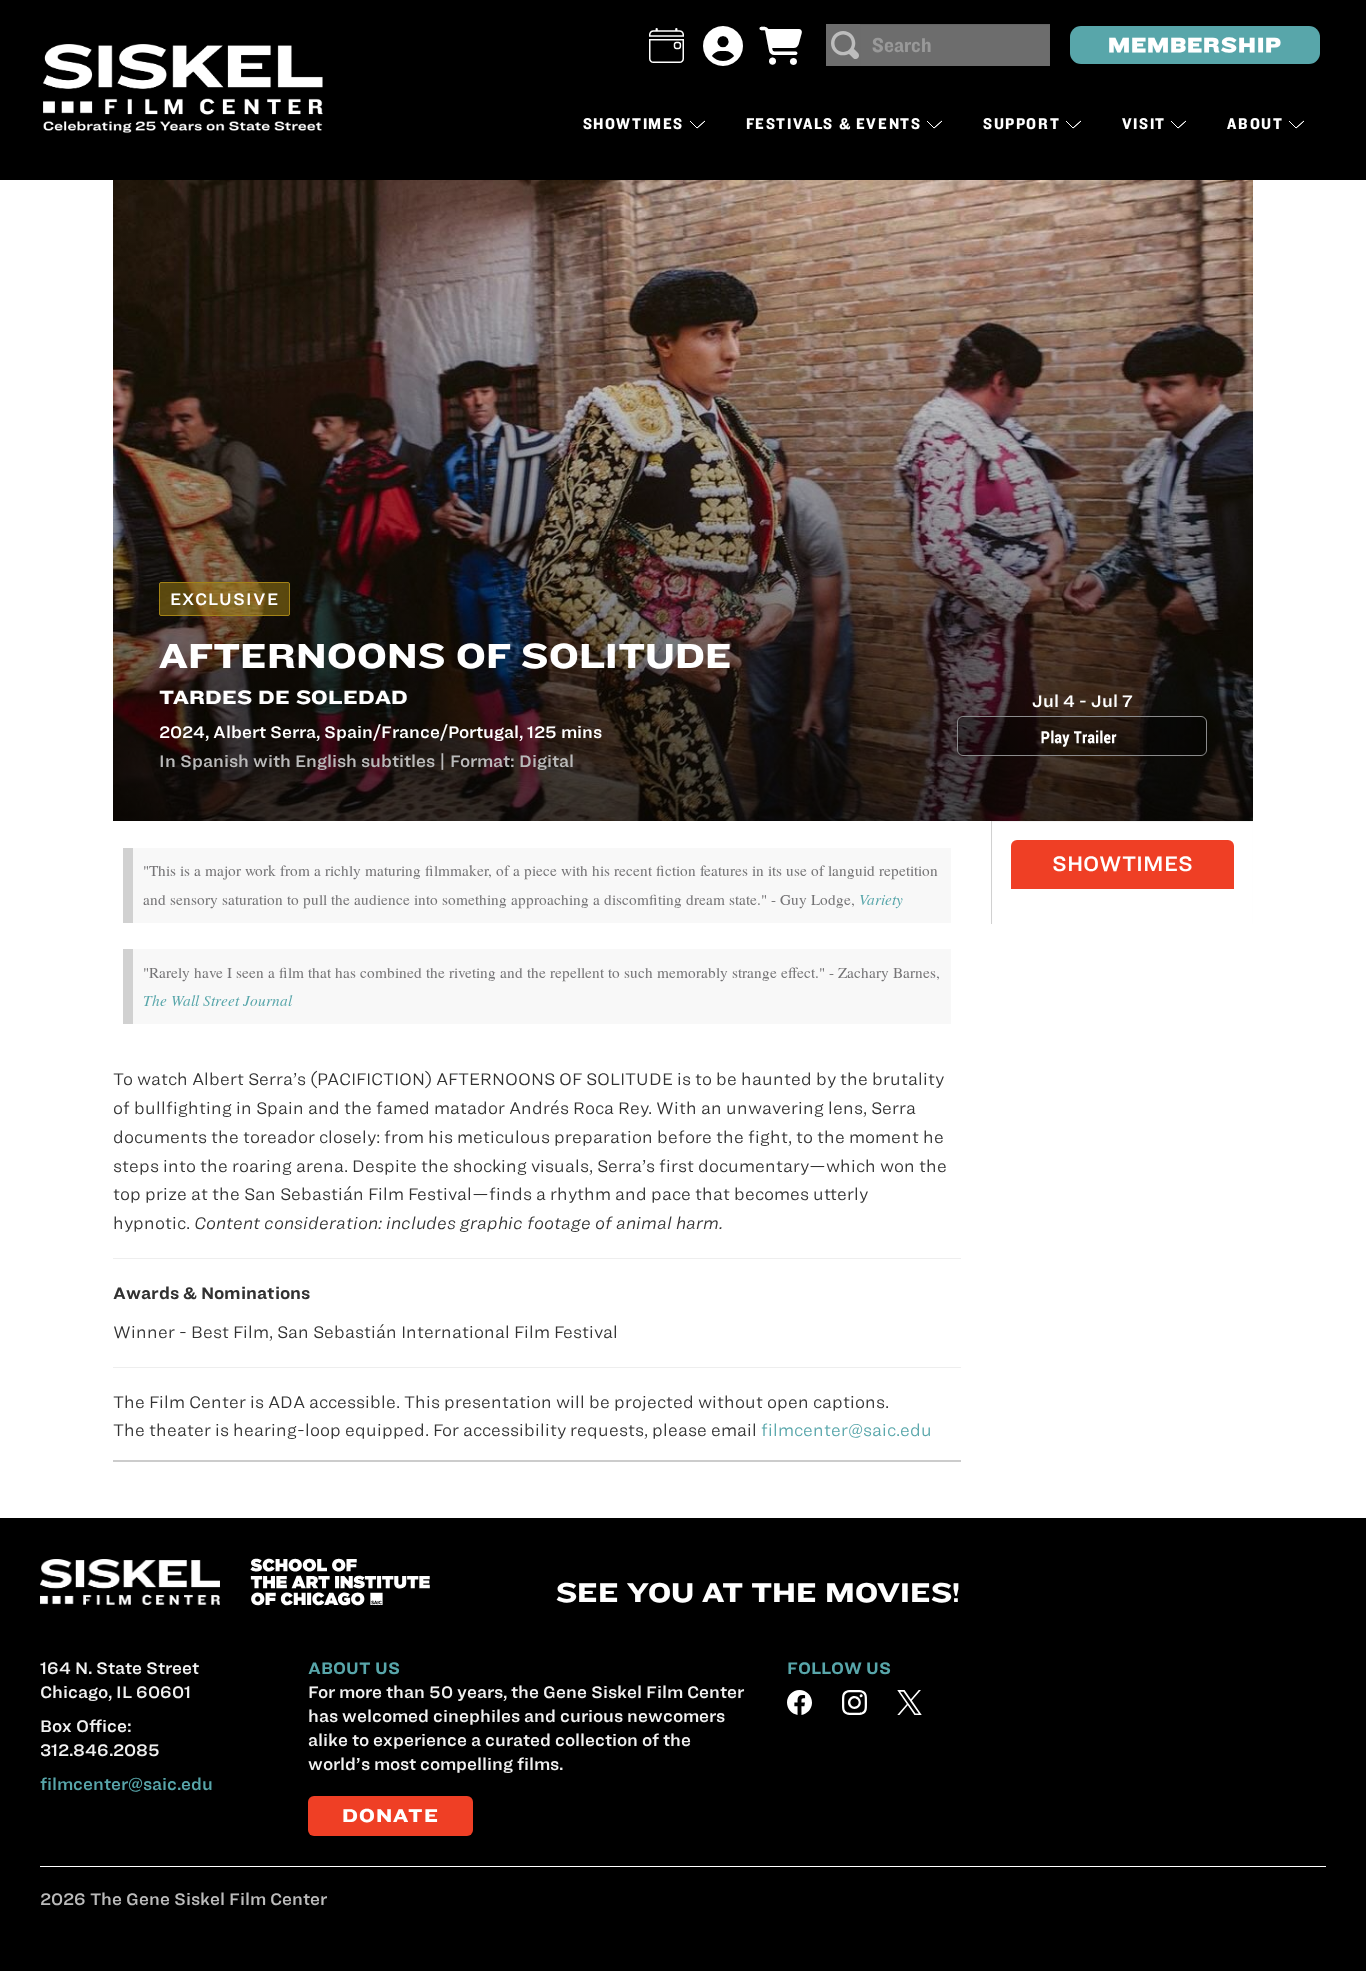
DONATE (390, 1815)
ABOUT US (354, 1668)
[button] (666, 45)
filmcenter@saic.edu (846, 1430)
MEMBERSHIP (1195, 44)
